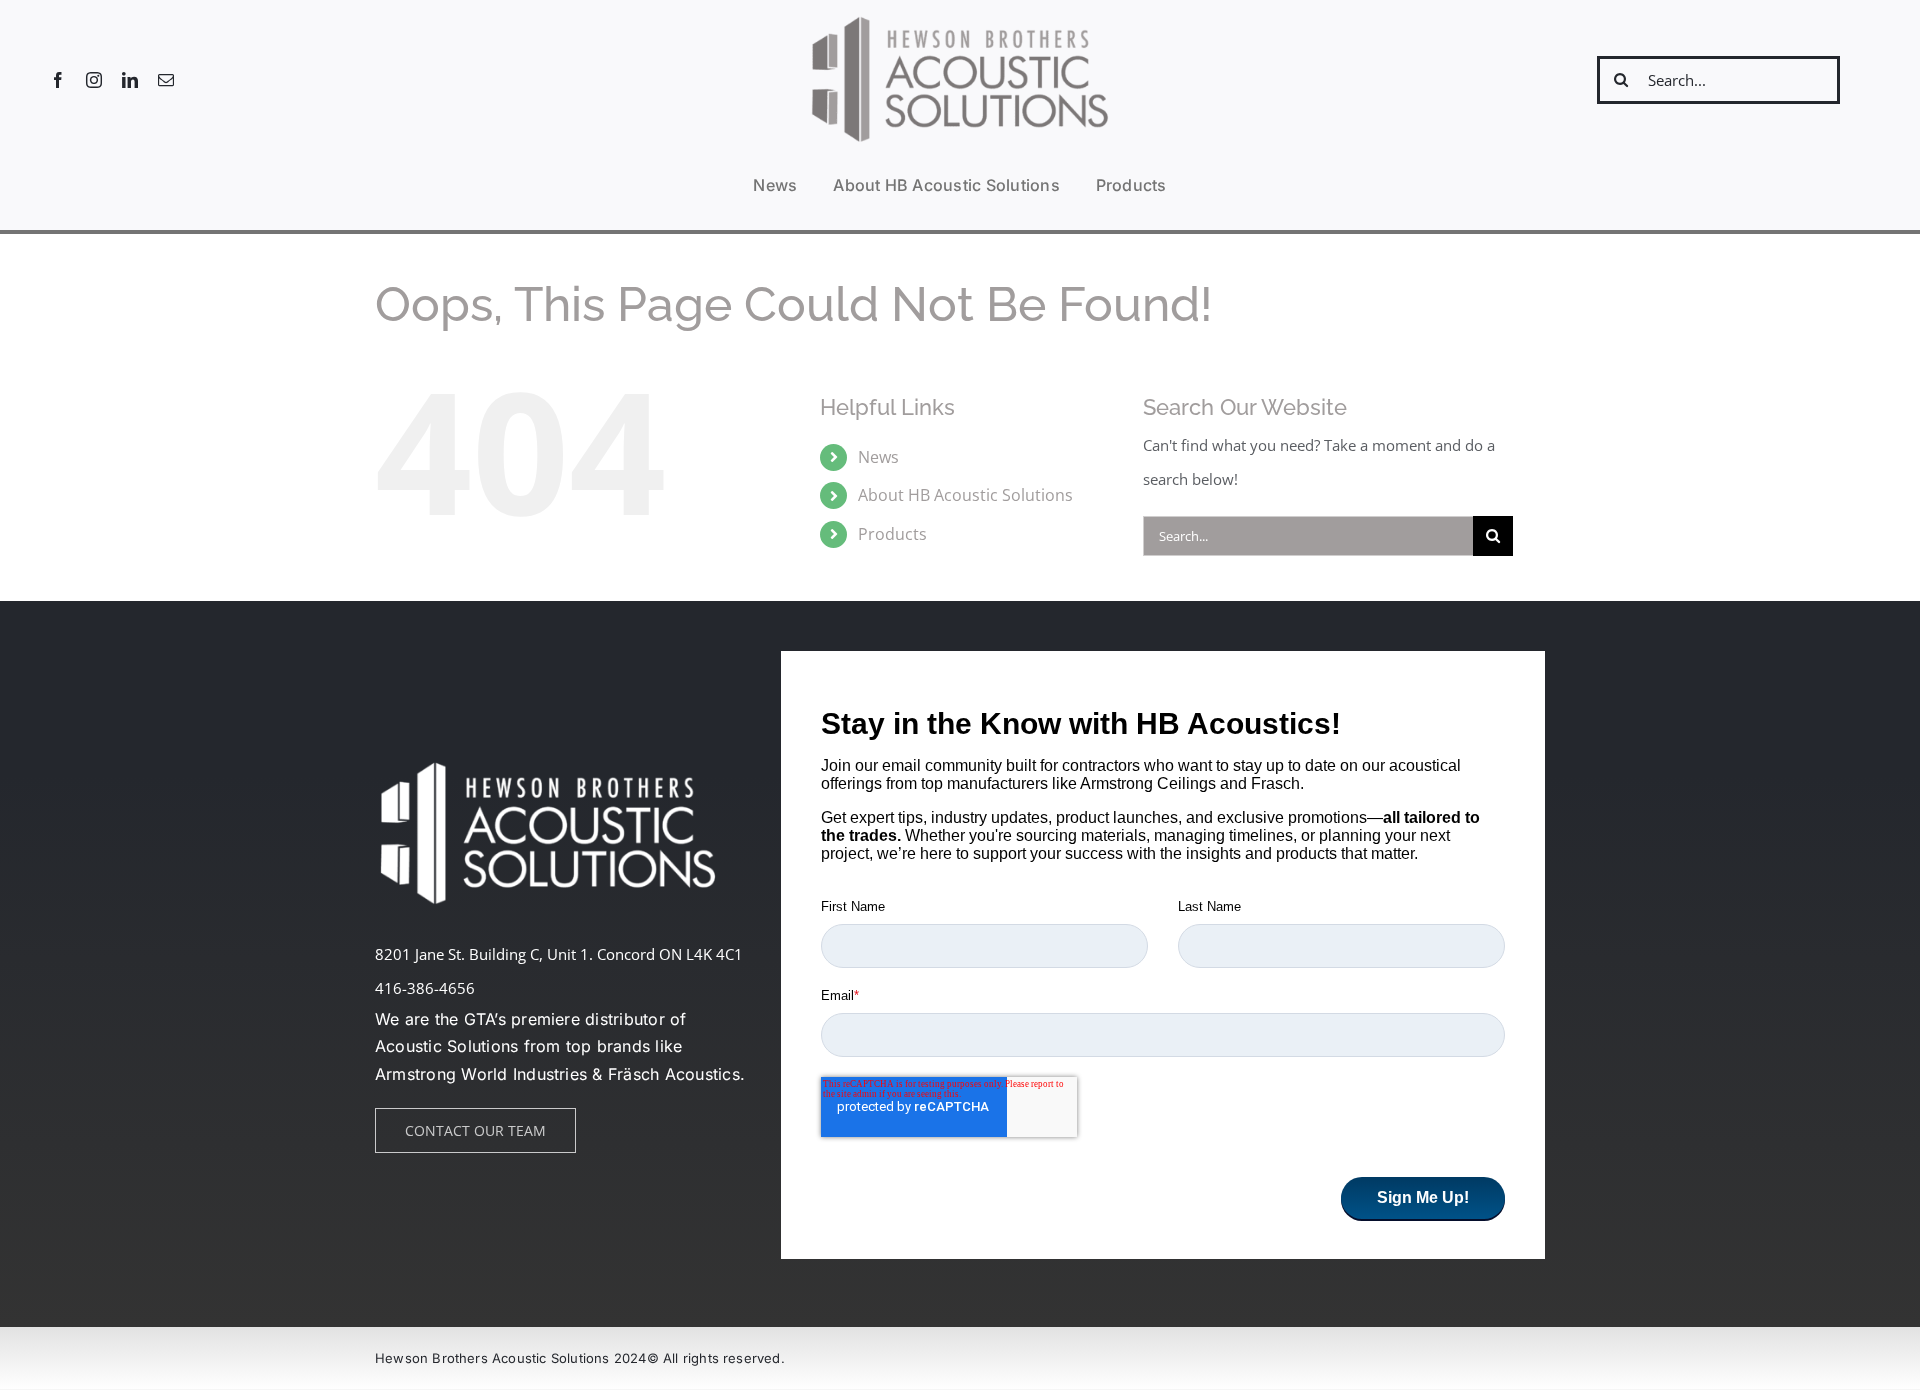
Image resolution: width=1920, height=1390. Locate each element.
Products (892, 534)
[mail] (166, 80)
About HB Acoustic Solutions (965, 495)
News (878, 457)
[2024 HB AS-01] (960, 19)
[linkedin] (130, 80)
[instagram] (94, 80)
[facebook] (58, 80)
